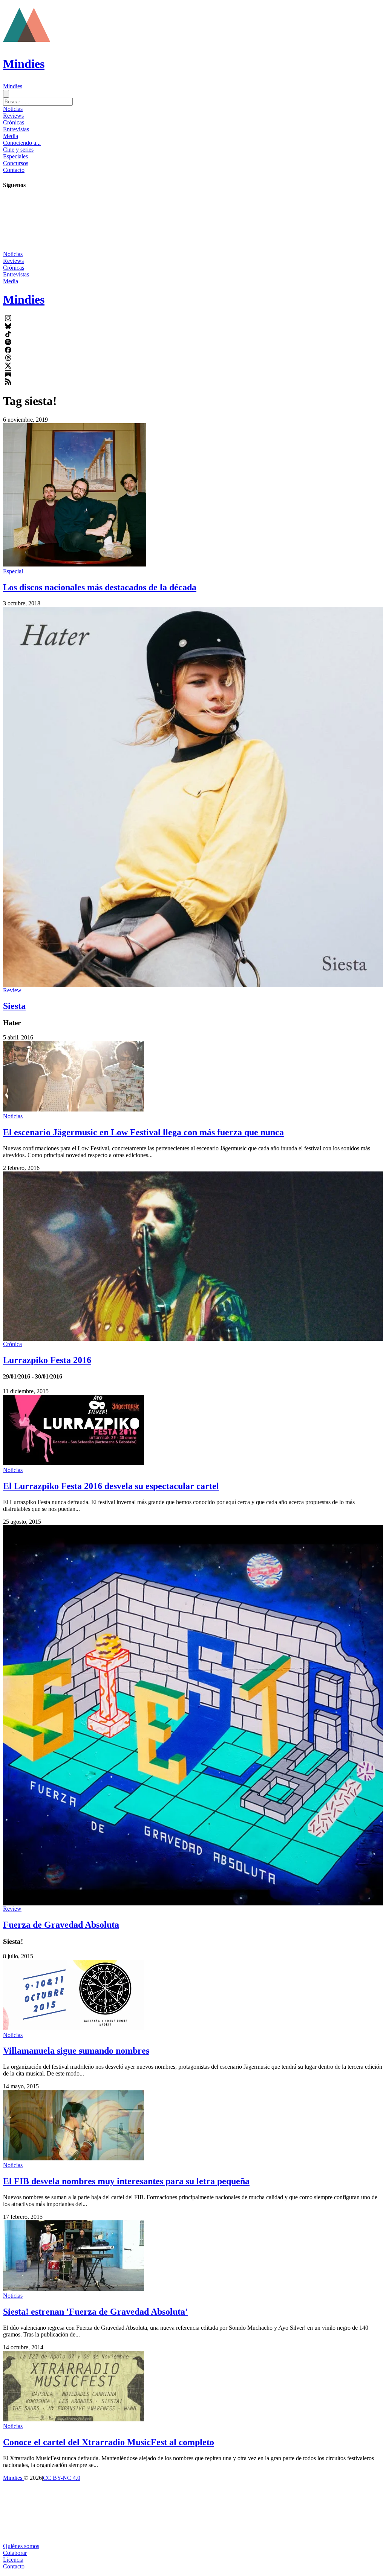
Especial (13, 571)
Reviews (13, 116)
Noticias (13, 109)
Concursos (16, 163)
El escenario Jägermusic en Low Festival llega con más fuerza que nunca (143, 1132)
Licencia (13, 2560)
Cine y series (18, 150)
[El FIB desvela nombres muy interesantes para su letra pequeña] (74, 2158)
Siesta (14, 1006)
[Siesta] (193, 797)
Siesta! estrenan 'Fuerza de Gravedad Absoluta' (95, 2312)
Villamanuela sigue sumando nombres (76, 2051)
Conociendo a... (22, 143)
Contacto (14, 170)
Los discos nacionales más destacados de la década (100, 587)
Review (12, 990)
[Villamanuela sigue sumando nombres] (74, 2028)
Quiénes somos (21, 2546)
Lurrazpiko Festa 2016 (47, 1360)
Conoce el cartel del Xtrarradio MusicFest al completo (109, 2442)
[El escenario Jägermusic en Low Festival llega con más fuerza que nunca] (74, 1109)
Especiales (15, 156)
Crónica (12, 1344)
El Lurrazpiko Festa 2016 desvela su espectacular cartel (111, 1486)
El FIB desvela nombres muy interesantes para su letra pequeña (126, 2181)
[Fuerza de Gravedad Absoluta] (193, 1715)
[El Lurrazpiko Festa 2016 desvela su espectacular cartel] (74, 1463)
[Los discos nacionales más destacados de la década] (75, 564)
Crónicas (14, 122)
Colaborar (15, 2553)
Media (11, 136)
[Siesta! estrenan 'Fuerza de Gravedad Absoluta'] (74, 2289)
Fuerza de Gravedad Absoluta (61, 1925)
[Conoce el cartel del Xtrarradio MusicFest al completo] (74, 2419)
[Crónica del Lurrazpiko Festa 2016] (193, 1256)
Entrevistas (16, 129)
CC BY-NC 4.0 (62, 2478)
